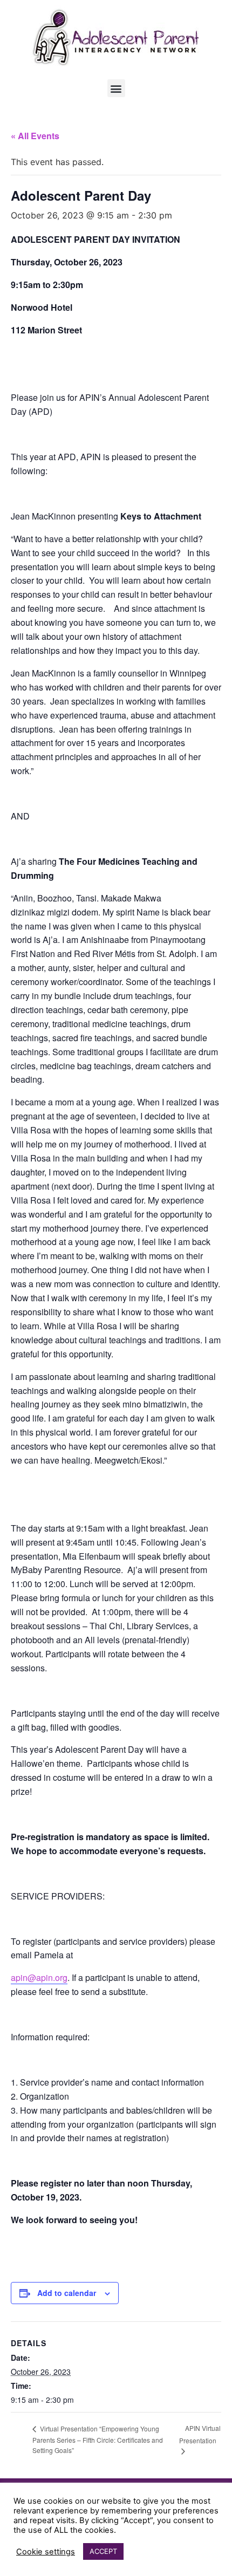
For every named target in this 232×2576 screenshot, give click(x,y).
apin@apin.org (39, 1977)
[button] (116, 88)
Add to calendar (67, 2293)
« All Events (35, 136)
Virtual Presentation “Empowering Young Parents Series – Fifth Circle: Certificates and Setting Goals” (98, 2439)
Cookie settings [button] (46, 2552)
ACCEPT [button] (103, 2551)
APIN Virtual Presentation (200, 2434)
